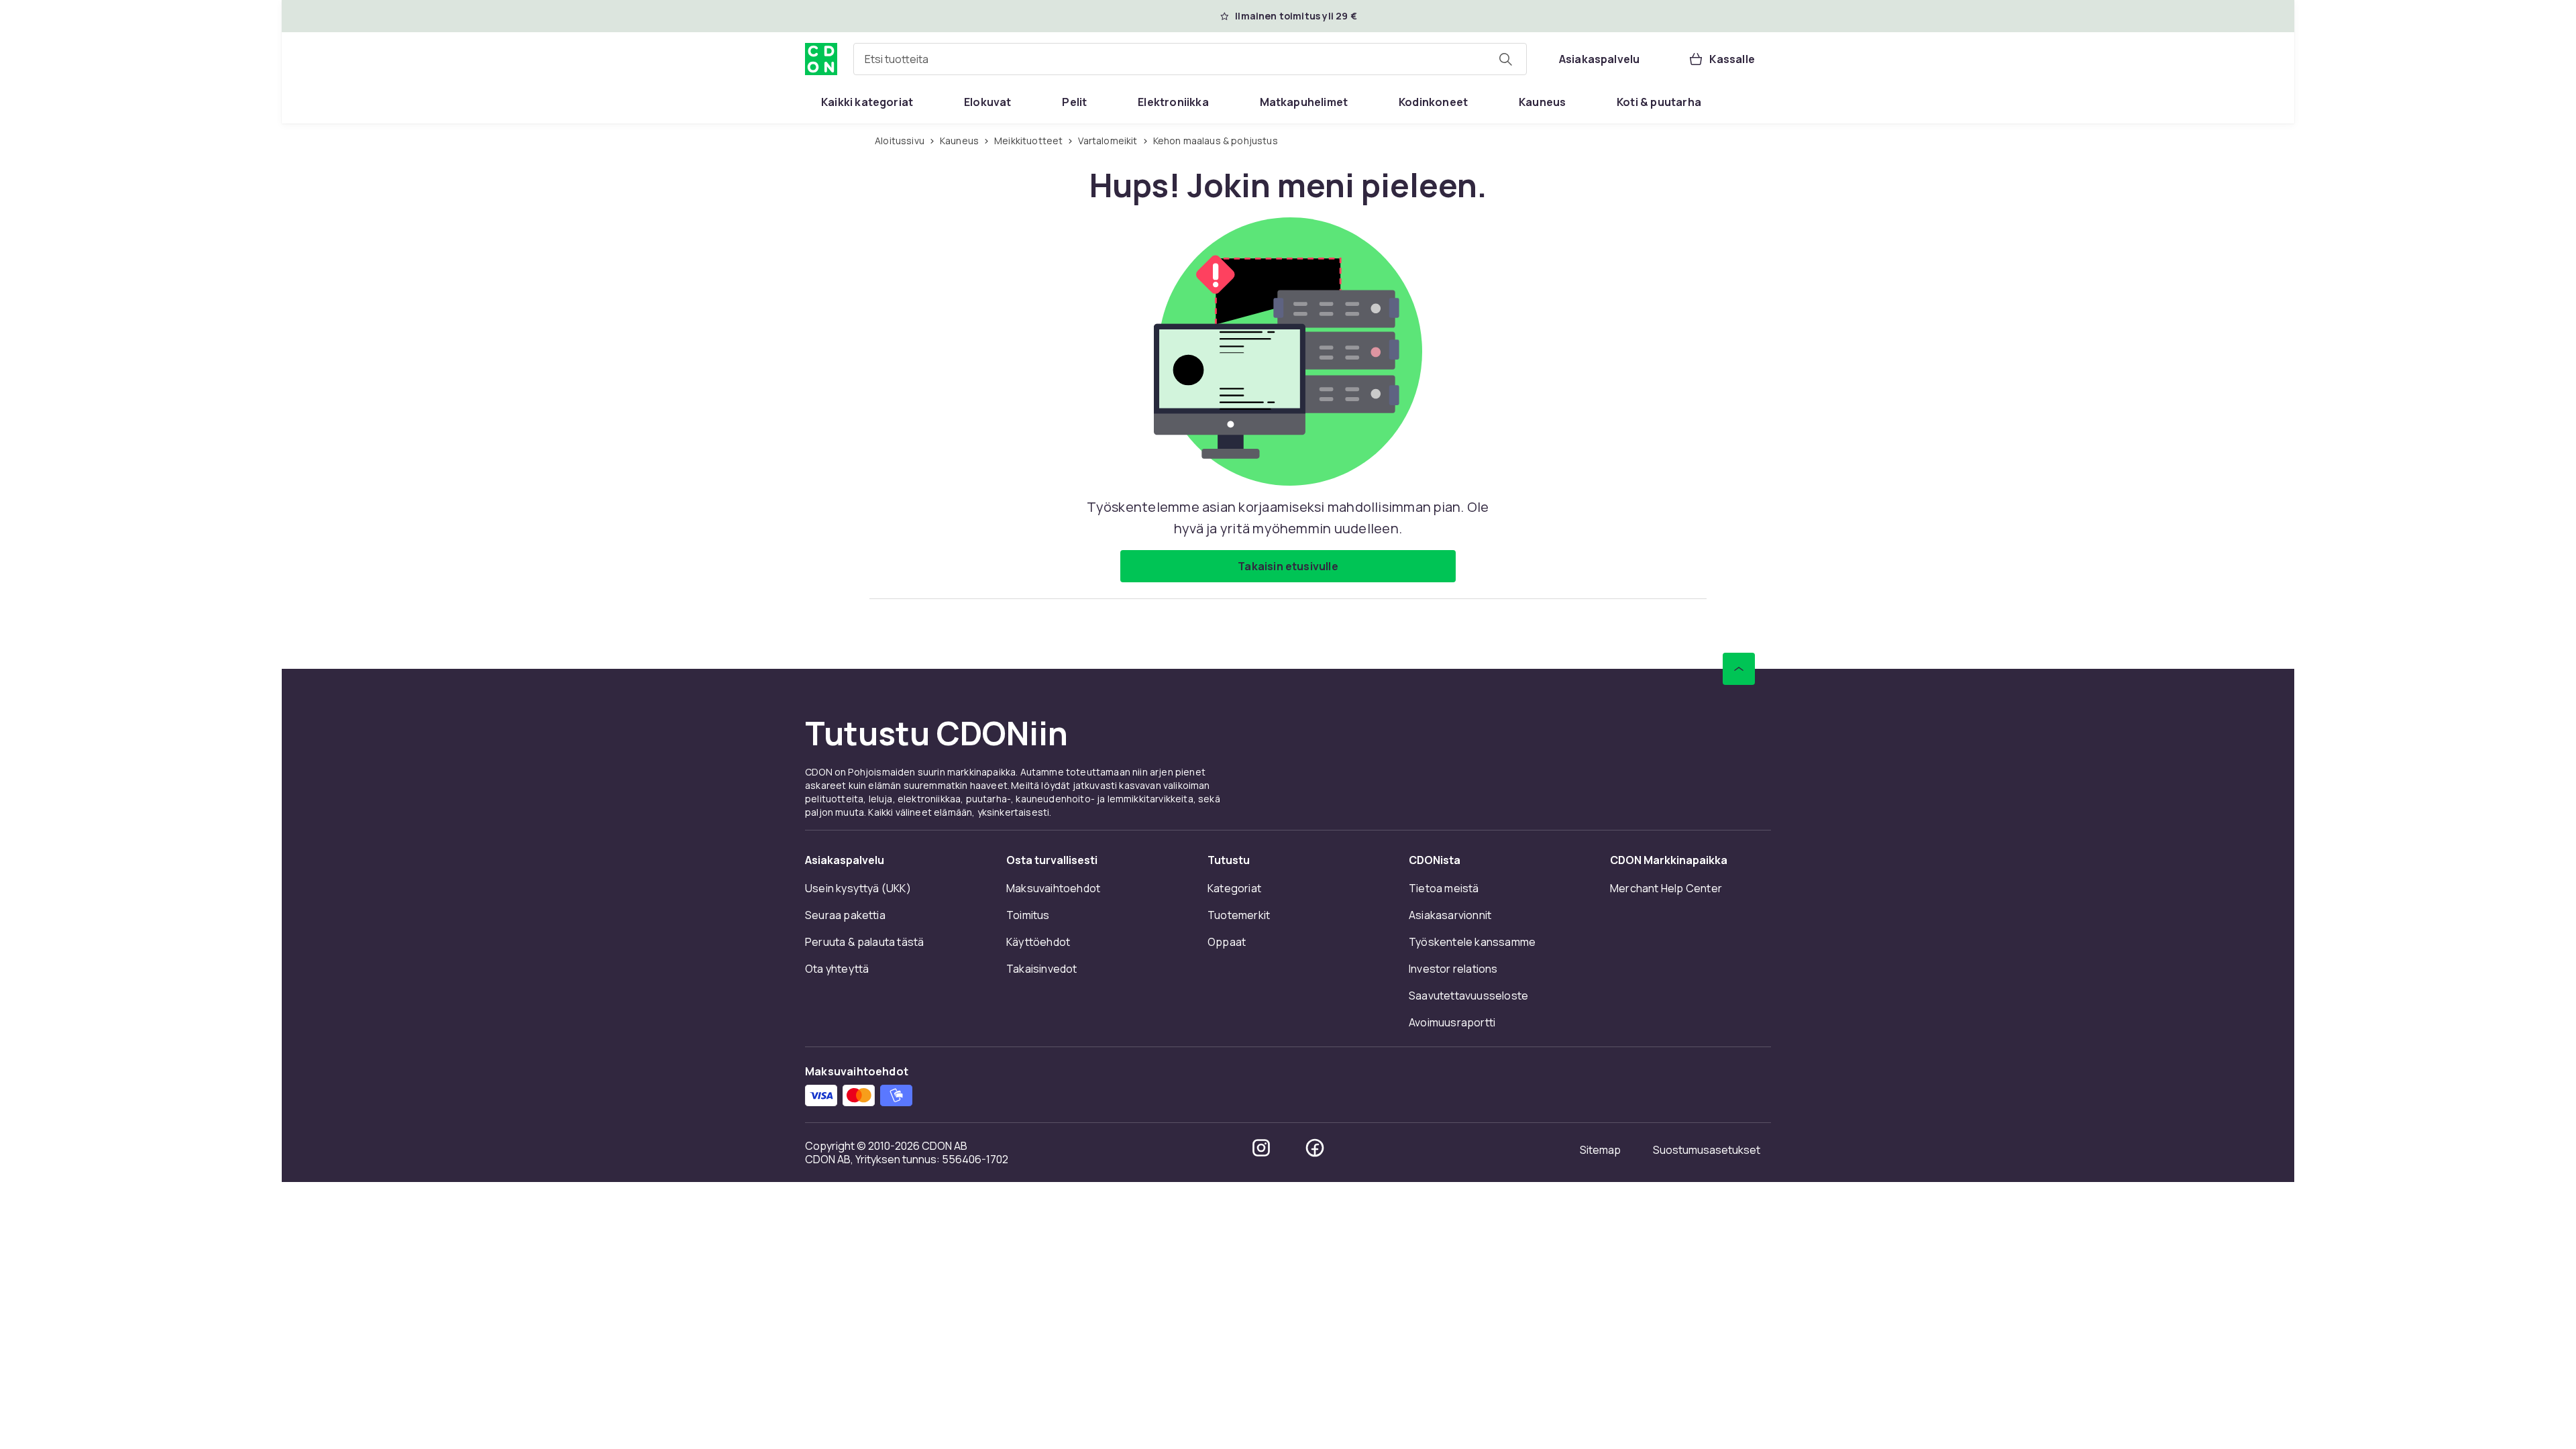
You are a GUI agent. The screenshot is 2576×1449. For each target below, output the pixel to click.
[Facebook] (1315, 1148)
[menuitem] (867, 102)
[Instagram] (1261, 1148)
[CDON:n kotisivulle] (821, 59)
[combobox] (1190, 59)
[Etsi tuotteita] (1505, 59)
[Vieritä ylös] (1739, 669)
